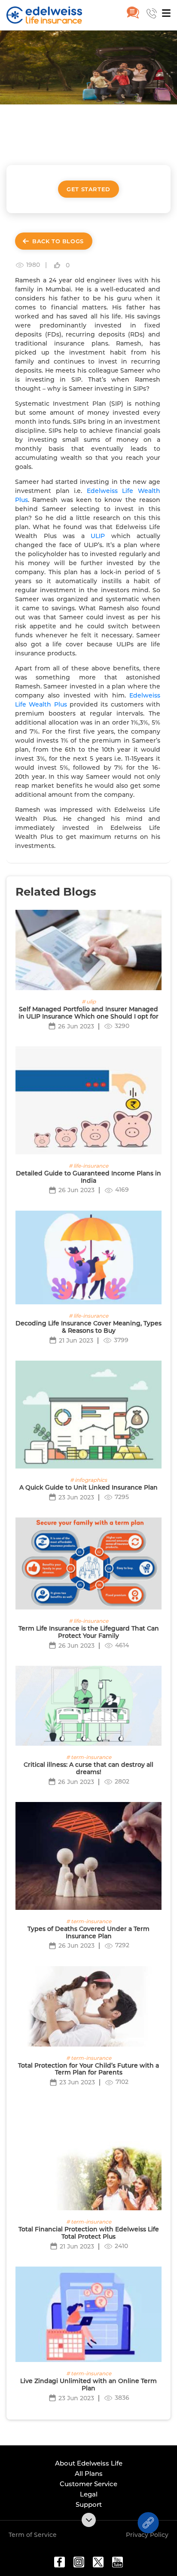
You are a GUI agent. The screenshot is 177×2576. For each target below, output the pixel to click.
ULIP (98, 536)
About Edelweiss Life (89, 2463)
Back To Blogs (58, 241)
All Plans (89, 2474)
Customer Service (88, 2484)
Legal (89, 2494)
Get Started (88, 189)
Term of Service (33, 2535)
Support (89, 2504)
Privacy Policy (147, 2535)
